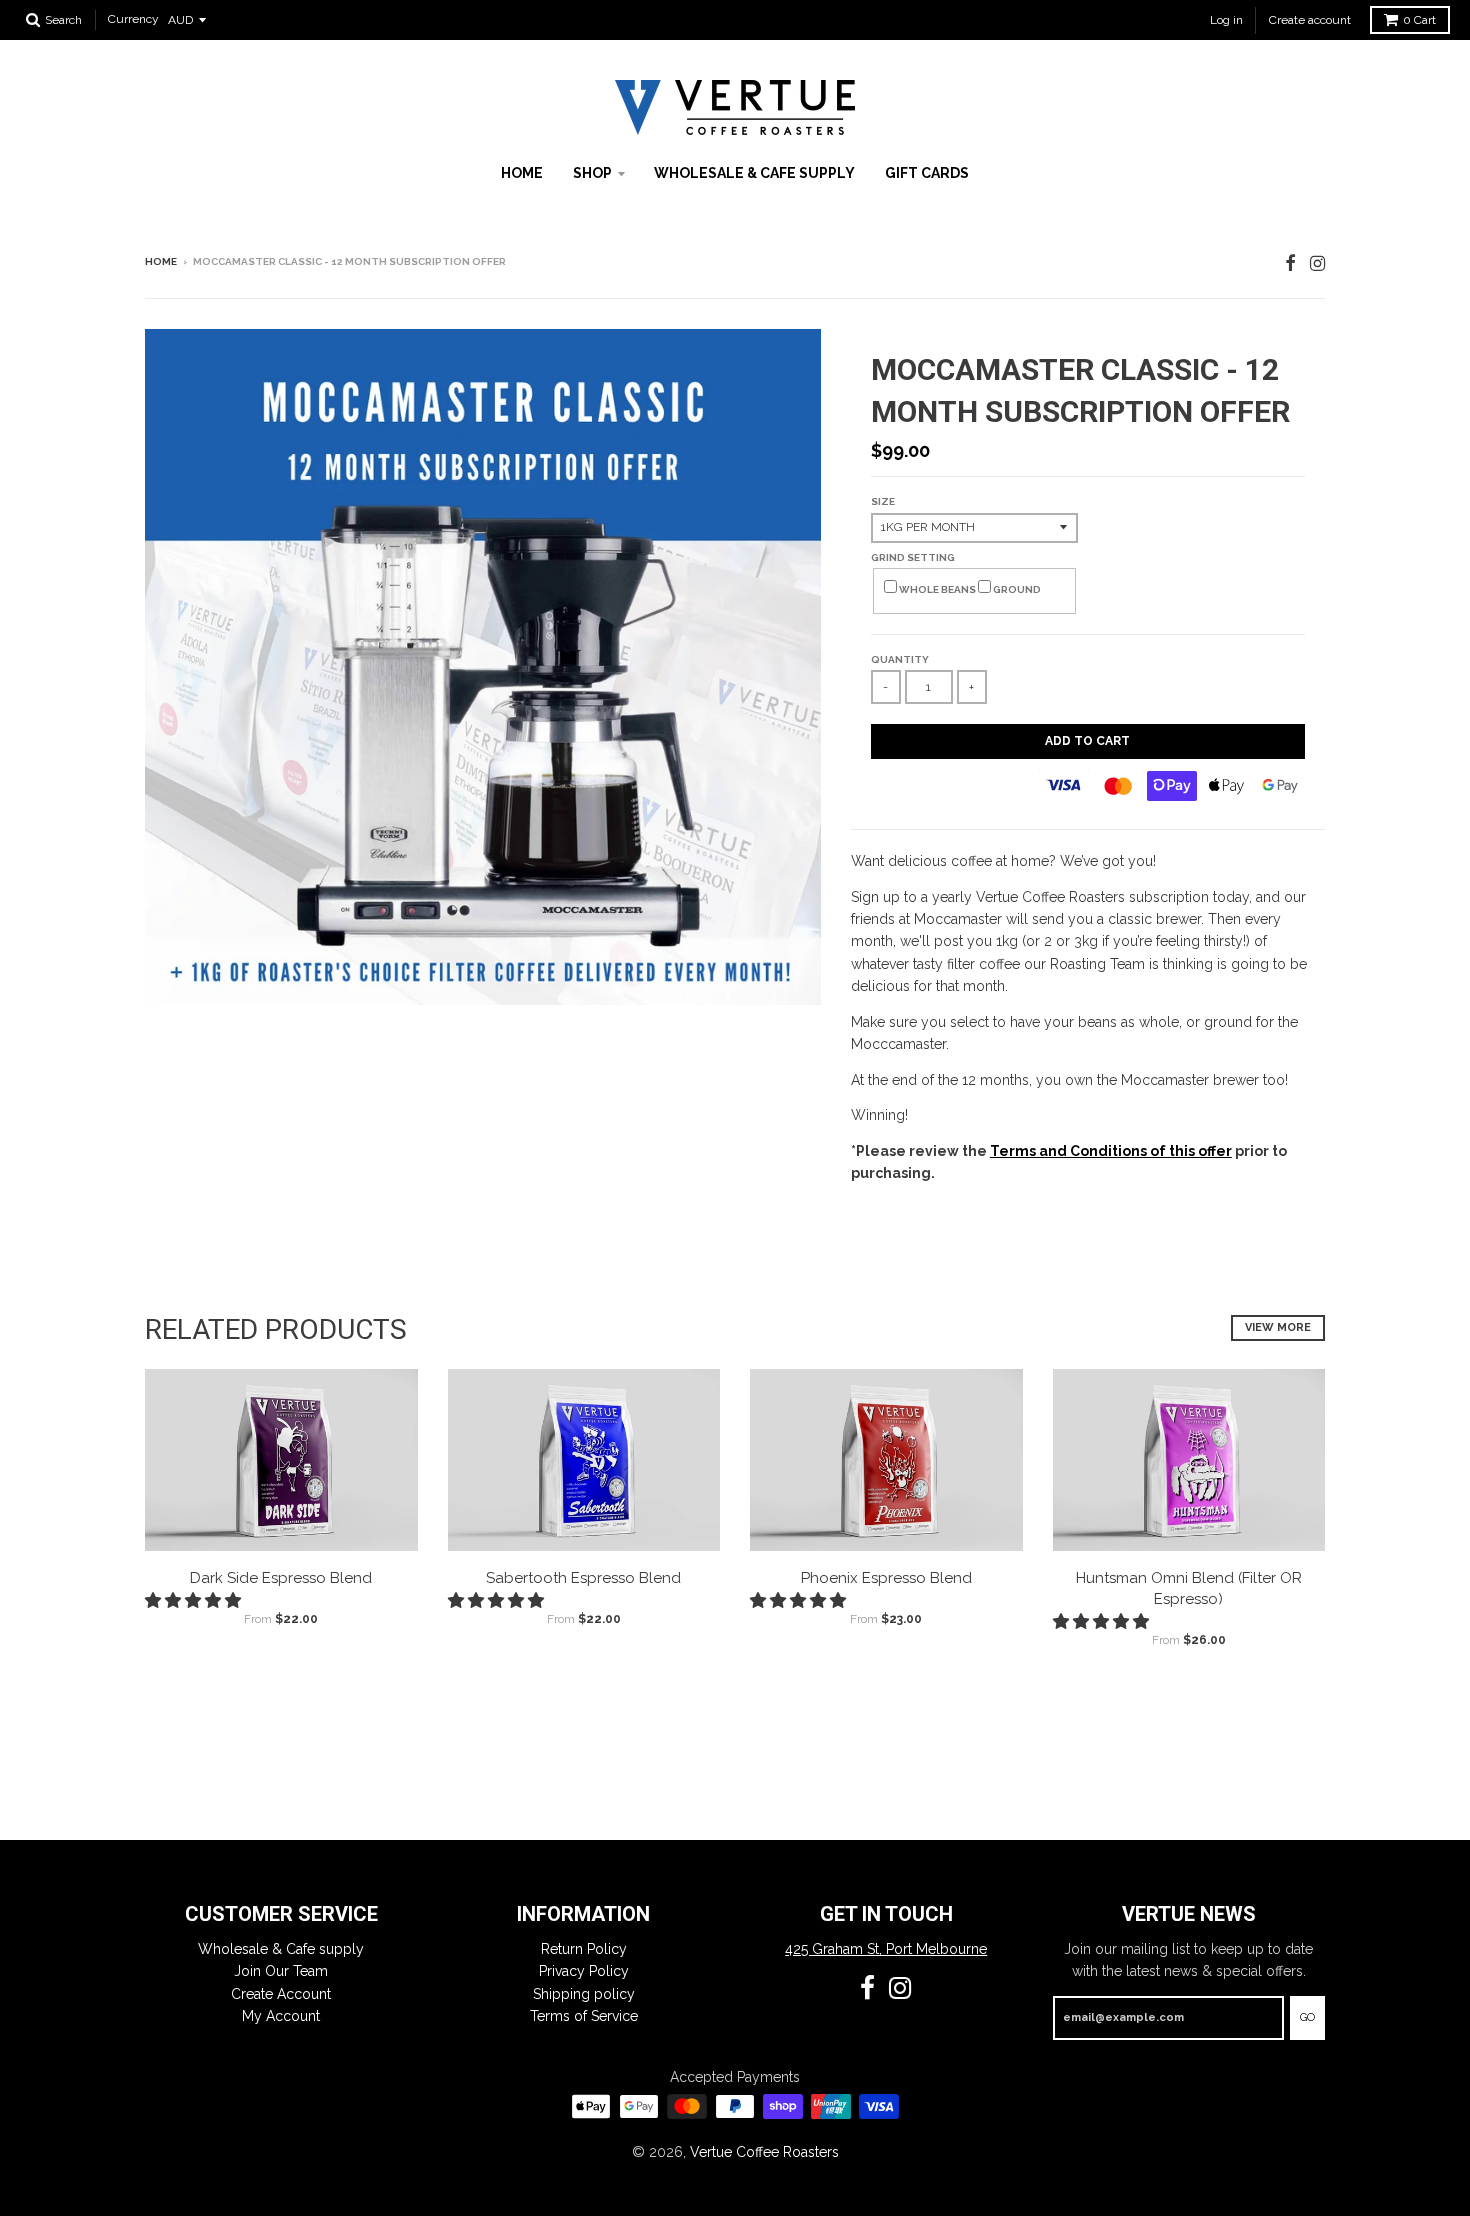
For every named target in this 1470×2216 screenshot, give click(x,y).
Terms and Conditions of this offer (1111, 1151)
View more (1278, 1327)
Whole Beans (937, 589)
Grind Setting (913, 557)
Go (1307, 2017)
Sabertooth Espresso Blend (583, 1578)
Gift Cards (927, 173)
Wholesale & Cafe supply (754, 173)
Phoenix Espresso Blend (886, 1578)
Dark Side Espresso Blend (281, 1578)
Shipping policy (584, 1994)
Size (883, 501)
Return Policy (584, 1949)
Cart (1419, 20)
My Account (281, 2016)
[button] (195, 1600)
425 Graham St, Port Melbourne (886, 1949)
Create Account (281, 1994)
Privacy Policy (584, 1971)
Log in (1226, 20)
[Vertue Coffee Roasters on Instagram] (1317, 263)
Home (522, 173)
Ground (1016, 589)
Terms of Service (584, 2016)
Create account (1310, 20)
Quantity (900, 659)
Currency (133, 20)
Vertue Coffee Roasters (764, 2152)
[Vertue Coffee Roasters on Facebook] (1290, 263)
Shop (592, 173)
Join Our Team (281, 1971)
